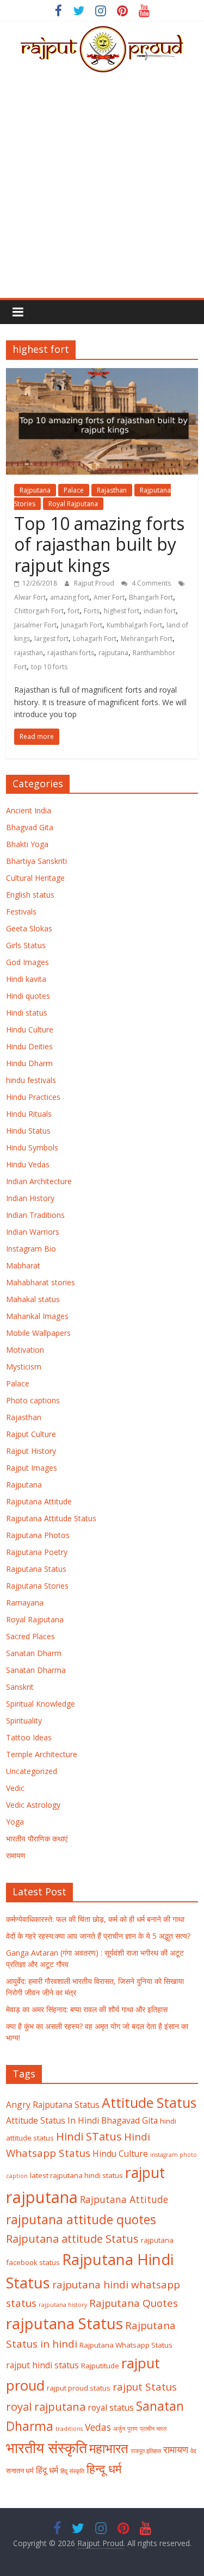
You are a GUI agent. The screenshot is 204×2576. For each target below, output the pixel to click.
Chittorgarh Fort (39, 611)
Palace (74, 490)
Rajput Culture (31, 1434)
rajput (145, 2173)
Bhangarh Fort (151, 597)
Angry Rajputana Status (53, 2105)
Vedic (15, 1788)
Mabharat (23, 1265)
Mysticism (24, 1367)
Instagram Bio (31, 1249)
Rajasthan (112, 490)
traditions (69, 2429)
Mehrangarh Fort (147, 639)
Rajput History (31, 1451)
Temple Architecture (42, 1754)
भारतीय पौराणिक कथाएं (37, 1838)
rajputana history (63, 2305)
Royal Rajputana (73, 504)
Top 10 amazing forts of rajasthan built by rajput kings (99, 544)
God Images (27, 962)
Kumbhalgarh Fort (134, 625)
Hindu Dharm (29, 1063)
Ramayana (25, 1603)
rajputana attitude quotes (81, 2220)
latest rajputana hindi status (76, 2175)
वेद (193, 2451)
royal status (111, 2407)
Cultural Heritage (35, 878)
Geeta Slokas (29, 928)
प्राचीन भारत (153, 2429)
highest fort (122, 611)
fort (74, 611)
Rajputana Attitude (39, 1501)
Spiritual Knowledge (41, 1704)
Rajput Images (32, 1468)
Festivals (21, 911)
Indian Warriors (33, 1232)
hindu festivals (31, 1080)
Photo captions (33, 1400)
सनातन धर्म (20, 2471)
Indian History (30, 1198)
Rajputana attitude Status (72, 2238)
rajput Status (145, 2387)
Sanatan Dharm (34, 1653)
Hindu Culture (30, 1029)
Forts (92, 611)
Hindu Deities (29, 1046)
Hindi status (27, 1013)
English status (30, 895)
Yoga (15, 1822)
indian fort (160, 611)
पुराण (132, 2429)
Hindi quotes (28, 996)
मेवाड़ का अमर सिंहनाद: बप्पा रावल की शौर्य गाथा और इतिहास (87, 2009)
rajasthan (29, 653)
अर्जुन (119, 2429)
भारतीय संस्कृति (47, 2448)
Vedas (98, 2427)
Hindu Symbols (32, 1147)
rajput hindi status (42, 2365)
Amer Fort (109, 597)
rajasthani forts (71, 653)
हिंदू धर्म (47, 2470)
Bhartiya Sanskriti (36, 861)
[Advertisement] (102, 191)
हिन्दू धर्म (104, 2469)
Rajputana (35, 490)
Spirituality (24, 1721)
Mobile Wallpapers (38, 1333)
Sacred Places (30, 1636)
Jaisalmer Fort (35, 625)
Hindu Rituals (29, 1114)
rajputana (113, 653)
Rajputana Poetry (37, 1552)
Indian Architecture (39, 1181)
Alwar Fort (30, 597)
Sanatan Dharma (36, 1670)
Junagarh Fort (82, 625)
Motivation (25, 1350)
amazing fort (70, 597)
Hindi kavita (26, 979)
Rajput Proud (95, 583)
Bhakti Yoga (27, 844)
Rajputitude (100, 2366)
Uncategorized (32, 1771)
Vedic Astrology (33, 1805)
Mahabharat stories (41, 1282)
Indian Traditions (35, 1215)
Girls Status (26, 945)
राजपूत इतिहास (146, 2451)
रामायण (16, 1855)
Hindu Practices (33, 1097)
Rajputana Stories (37, 1586)
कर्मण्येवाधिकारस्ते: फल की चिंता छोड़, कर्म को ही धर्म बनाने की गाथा (95, 1919)
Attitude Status (149, 2103)
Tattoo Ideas (29, 1737)
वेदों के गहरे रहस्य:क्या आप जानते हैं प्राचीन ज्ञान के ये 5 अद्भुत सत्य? (98, 1936)
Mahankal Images (37, 1316)
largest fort (51, 639)
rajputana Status (64, 2323)
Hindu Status (28, 1131)
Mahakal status (33, 1299)
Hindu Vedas (28, 1164)
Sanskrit (20, 1687)
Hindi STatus (89, 2136)
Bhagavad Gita (129, 2120)
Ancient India (29, 810)
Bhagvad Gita (30, 827)
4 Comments (150, 583)
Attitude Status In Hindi (52, 2120)
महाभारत (109, 2448)
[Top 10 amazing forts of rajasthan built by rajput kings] (102, 375)
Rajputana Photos (38, 1535)
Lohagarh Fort (95, 639)
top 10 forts (49, 667)
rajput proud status (79, 2388)
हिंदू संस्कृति (72, 2471)
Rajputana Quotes (134, 2303)
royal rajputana (46, 2406)
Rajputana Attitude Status (51, 1518)
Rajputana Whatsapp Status (126, 2345)
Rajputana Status (36, 1569)
